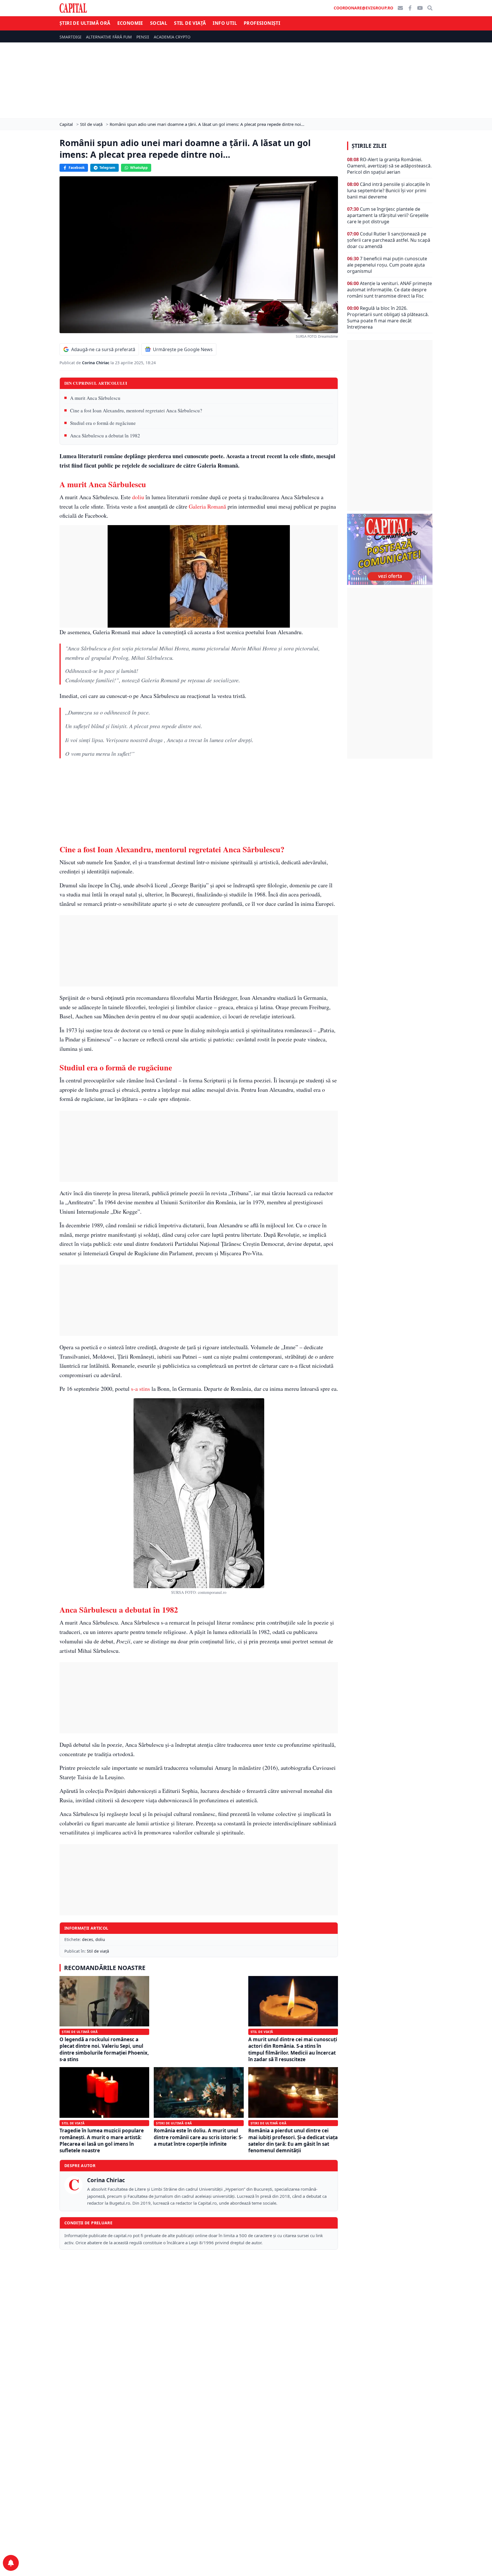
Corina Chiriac (96, 363)
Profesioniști (262, 23)
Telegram (107, 168)
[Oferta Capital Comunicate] (390, 549)
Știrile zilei (369, 146)
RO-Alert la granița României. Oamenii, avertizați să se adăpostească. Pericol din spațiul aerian (389, 166)
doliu (138, 497)
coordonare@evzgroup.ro (363, 8)
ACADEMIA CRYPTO (172, 37)
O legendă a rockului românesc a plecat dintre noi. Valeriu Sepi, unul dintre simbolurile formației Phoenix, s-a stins (104, 2049)
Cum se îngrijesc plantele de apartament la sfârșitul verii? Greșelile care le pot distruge (388, 215)
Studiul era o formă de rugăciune (103, 423)
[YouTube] (420, 8)
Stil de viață (190, 23)
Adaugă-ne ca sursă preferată (103, 349)
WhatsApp (139, 168)
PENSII (143, 37)
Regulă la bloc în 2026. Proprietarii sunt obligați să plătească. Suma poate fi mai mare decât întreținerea (388, 318)
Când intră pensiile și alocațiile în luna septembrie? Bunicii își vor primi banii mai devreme (389, 191)
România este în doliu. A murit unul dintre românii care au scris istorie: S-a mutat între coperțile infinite (198, 2137)
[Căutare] (430, 8)
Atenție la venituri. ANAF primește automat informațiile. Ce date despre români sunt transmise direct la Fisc (389, 290)
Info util (225, 23)
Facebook (77, 168)
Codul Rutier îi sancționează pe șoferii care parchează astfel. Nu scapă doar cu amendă (389, 240)
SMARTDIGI (70, 37)
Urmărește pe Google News (183, 349)
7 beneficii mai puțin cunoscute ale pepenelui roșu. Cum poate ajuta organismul (387, 265)
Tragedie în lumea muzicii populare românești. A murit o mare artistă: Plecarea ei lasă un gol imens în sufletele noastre (102, 2140)
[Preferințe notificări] (11, 2563)
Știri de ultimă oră (85, 23)
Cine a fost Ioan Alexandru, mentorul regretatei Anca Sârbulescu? (136, 410)
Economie (130, 23)
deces (88, 1939)
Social (159, 23)
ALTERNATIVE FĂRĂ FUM (109, 37)
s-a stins (141, 1389)
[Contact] (400, 8)
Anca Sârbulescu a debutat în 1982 (105, 436)
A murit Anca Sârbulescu (95, 398)
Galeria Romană (207, 506)
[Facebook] (410, 8)
